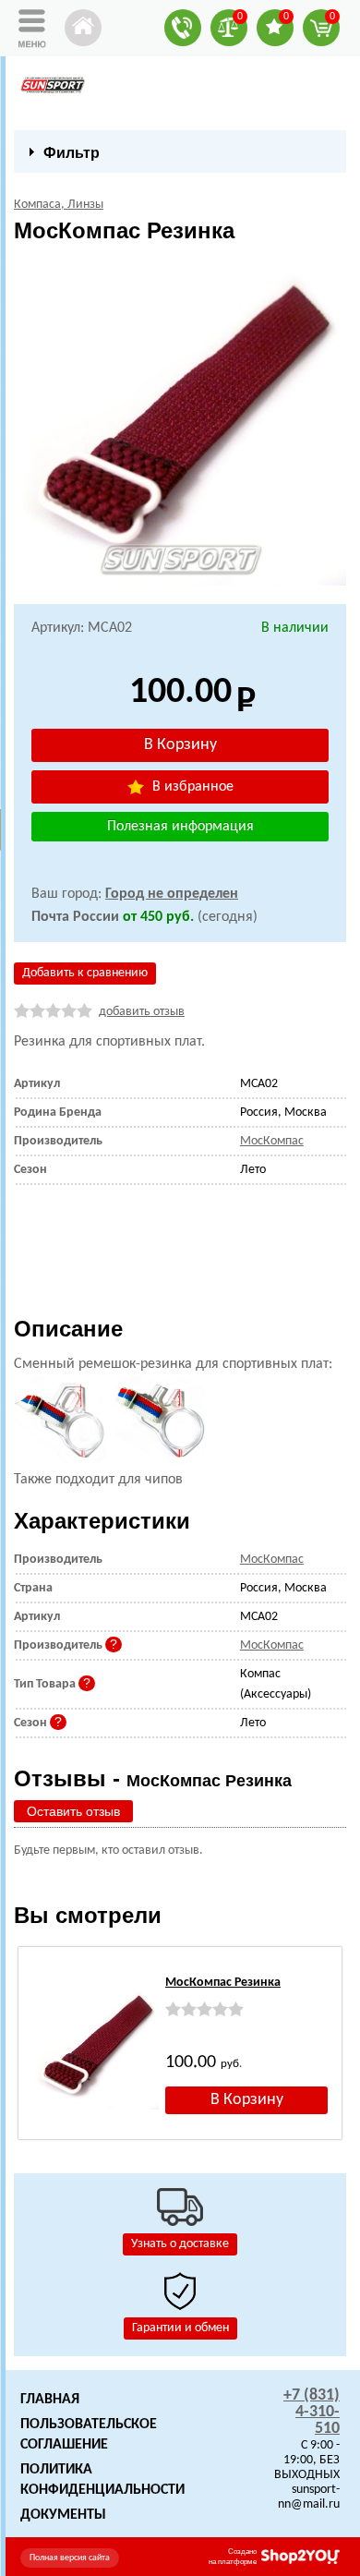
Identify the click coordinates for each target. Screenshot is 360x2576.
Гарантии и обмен (180, 2328)
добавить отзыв (142, 1012)
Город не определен (172, 894)
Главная (50, 2400)
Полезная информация (180, 827)
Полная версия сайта (70, 2558)
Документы (63, 2515)
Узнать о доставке (180, 2244)
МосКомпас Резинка (223, 1983)
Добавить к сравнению (85, 973)
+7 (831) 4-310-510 (312, 2412)
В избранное (191, 787)
